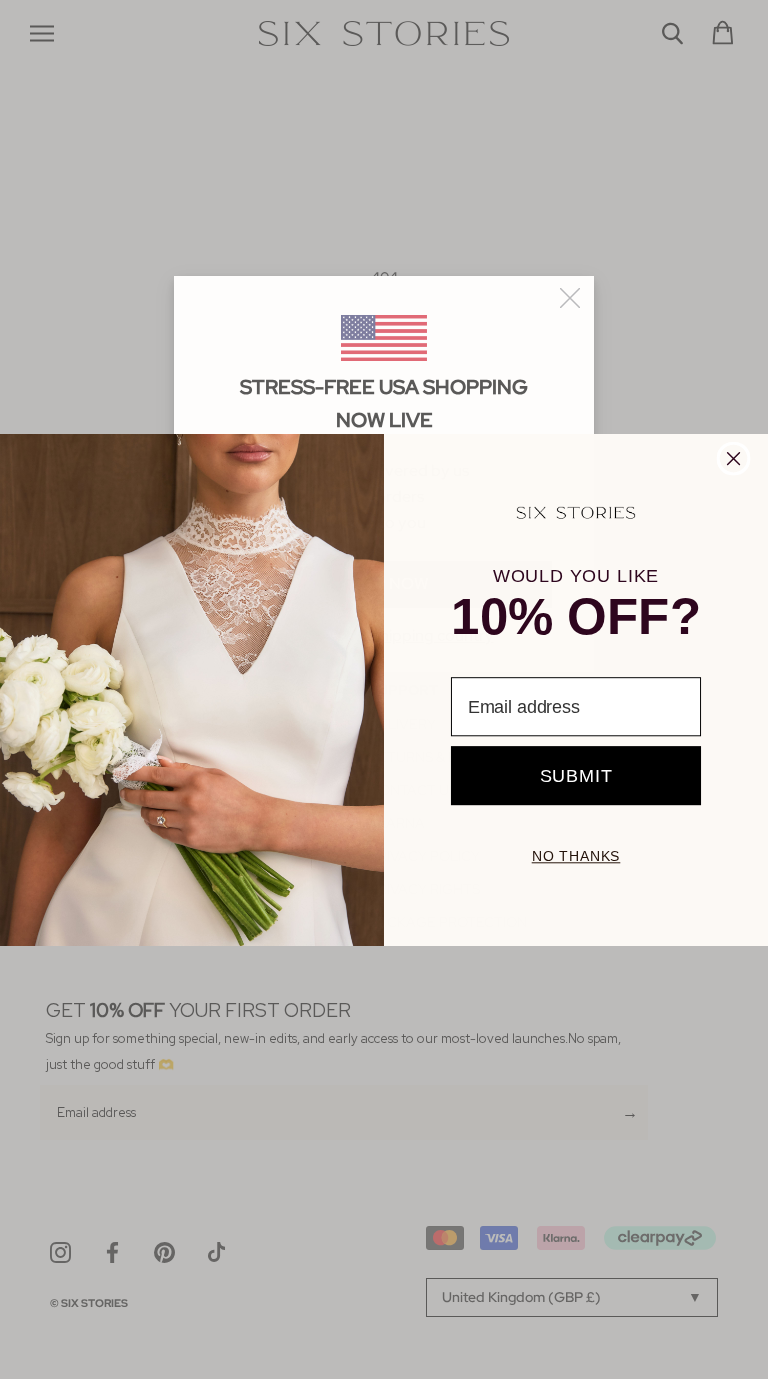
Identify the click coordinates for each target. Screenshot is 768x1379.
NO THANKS (576, 856)
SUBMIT (576, 775)
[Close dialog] (734, 458)
